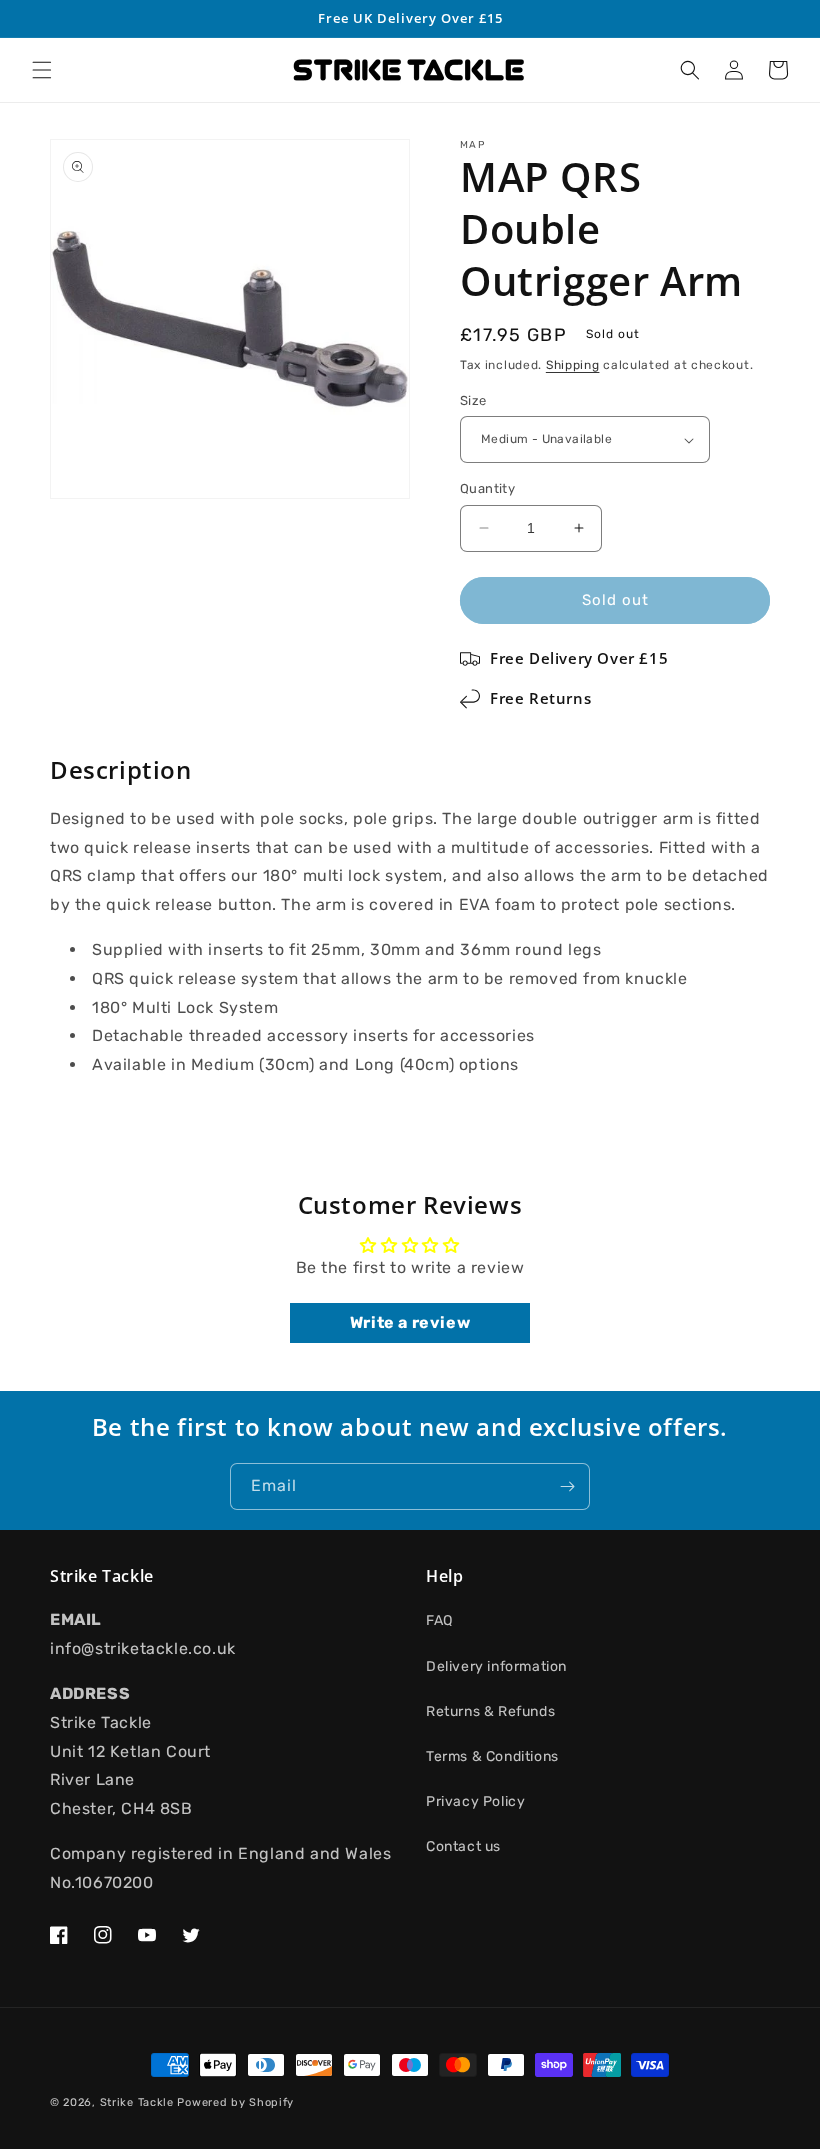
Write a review (410, 1322)
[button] (42, 70)
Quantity (487, 488)
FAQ (439, 1620)
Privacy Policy (475, 1801)
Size (473, 400)
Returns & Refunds (490, 1711)
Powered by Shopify (235, 2102)
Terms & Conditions (492, 1756)
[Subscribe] (567, 1486)
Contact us (463, 1846)
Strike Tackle (137, 2102)
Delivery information (496, 1666)
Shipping (573, 365)
